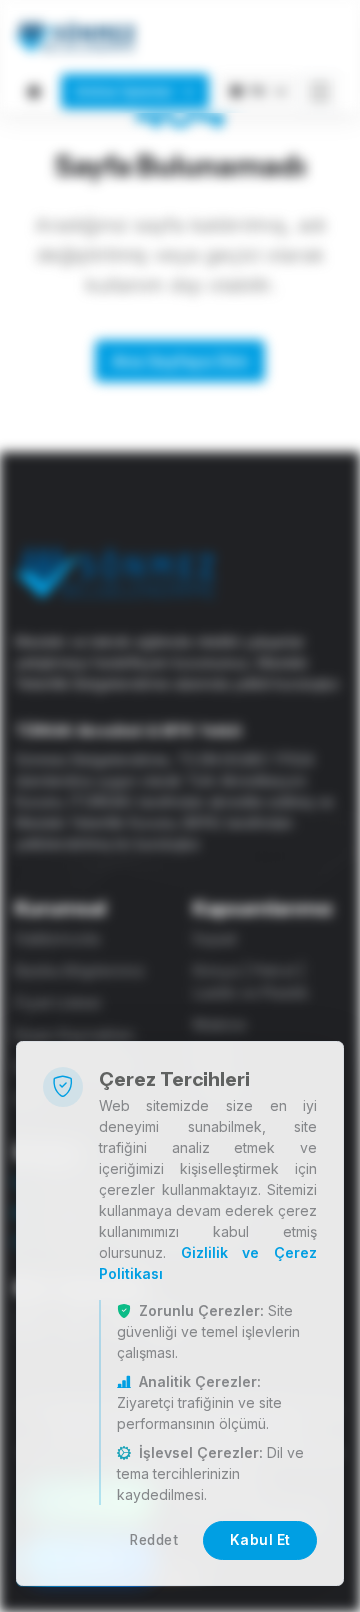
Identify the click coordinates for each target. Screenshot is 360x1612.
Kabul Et (260, 1540)
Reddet (154, 1540)
